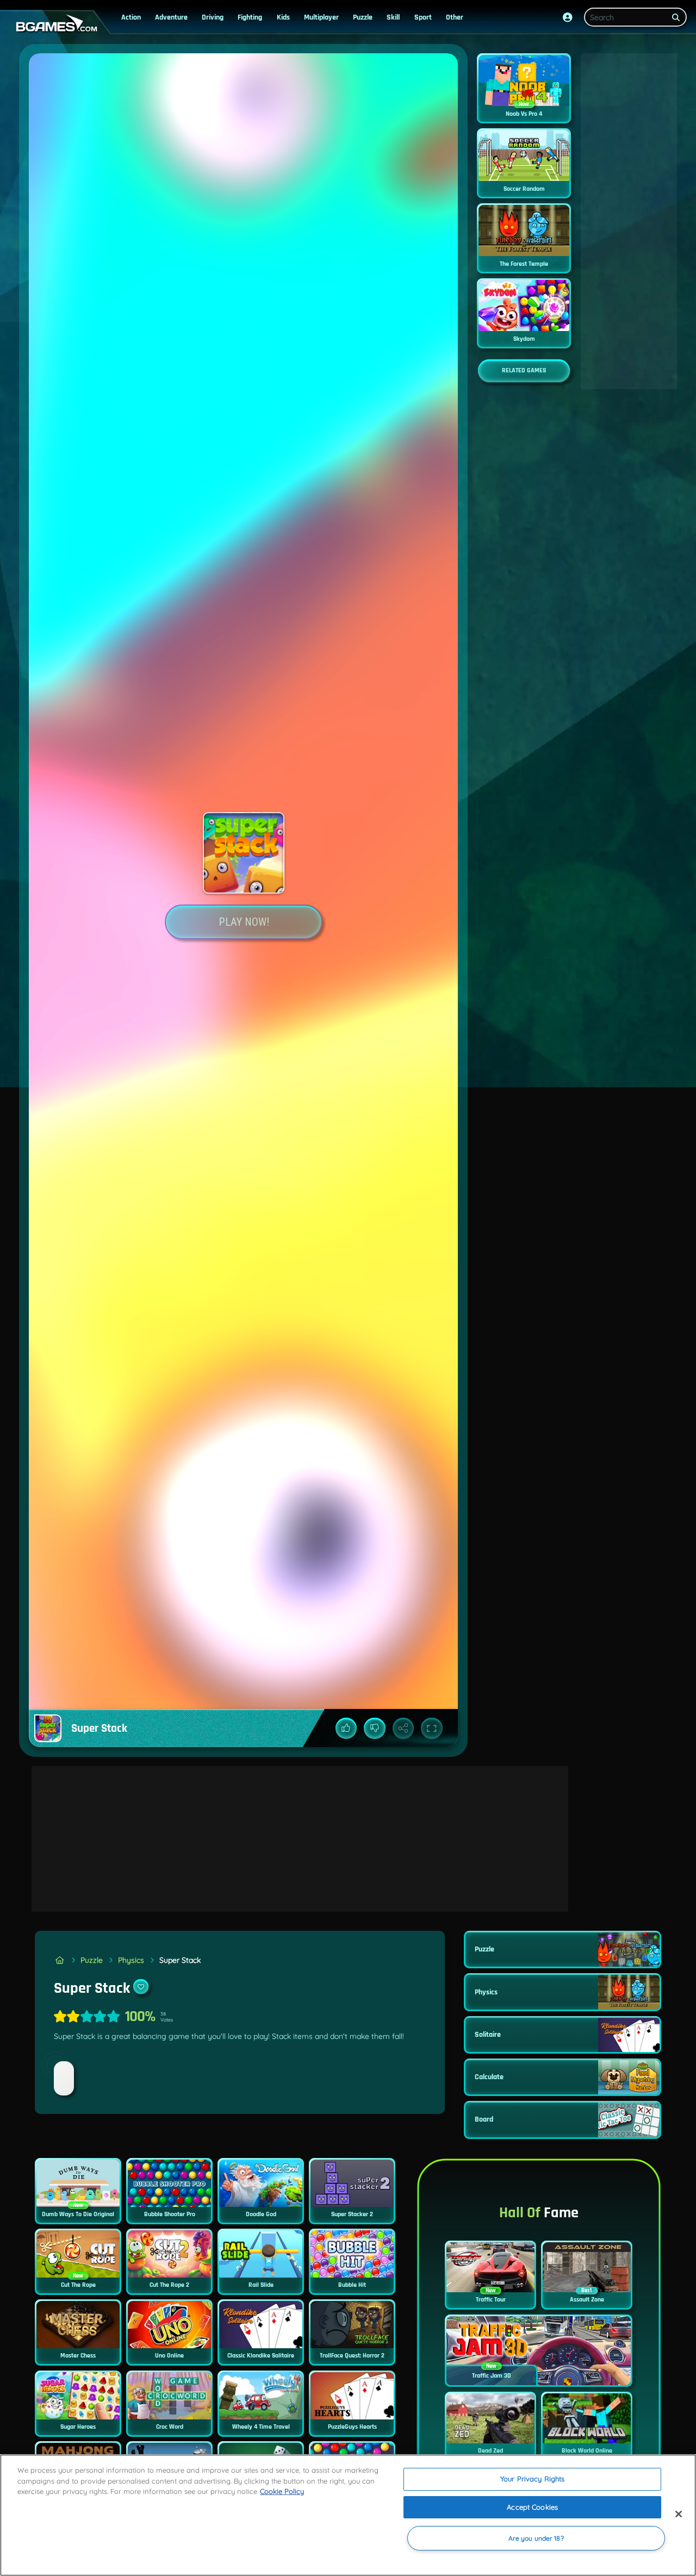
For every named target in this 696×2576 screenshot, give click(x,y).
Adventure (171, 17)
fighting (250, 17)
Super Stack (180, 1960)
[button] (568, 17)
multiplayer (321, 17)
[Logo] (54, 24)
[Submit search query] (676, 17)
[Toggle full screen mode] (432, 1729)
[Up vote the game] (346, 1729)
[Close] (679, 2514)
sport (423, 17)
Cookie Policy (282, 2491)
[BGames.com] (60, 1960)
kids (283, 17)
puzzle (363, 17)
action (131, 17)
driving (213, 17)
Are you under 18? (536, 2538)
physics (131, 1960)
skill (393, 17)
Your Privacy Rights (532, 2479)
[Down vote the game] (375, 1729)
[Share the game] (403, 1729)
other (455, 17)
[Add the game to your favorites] (141, 1987)
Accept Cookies (532, 2507)
